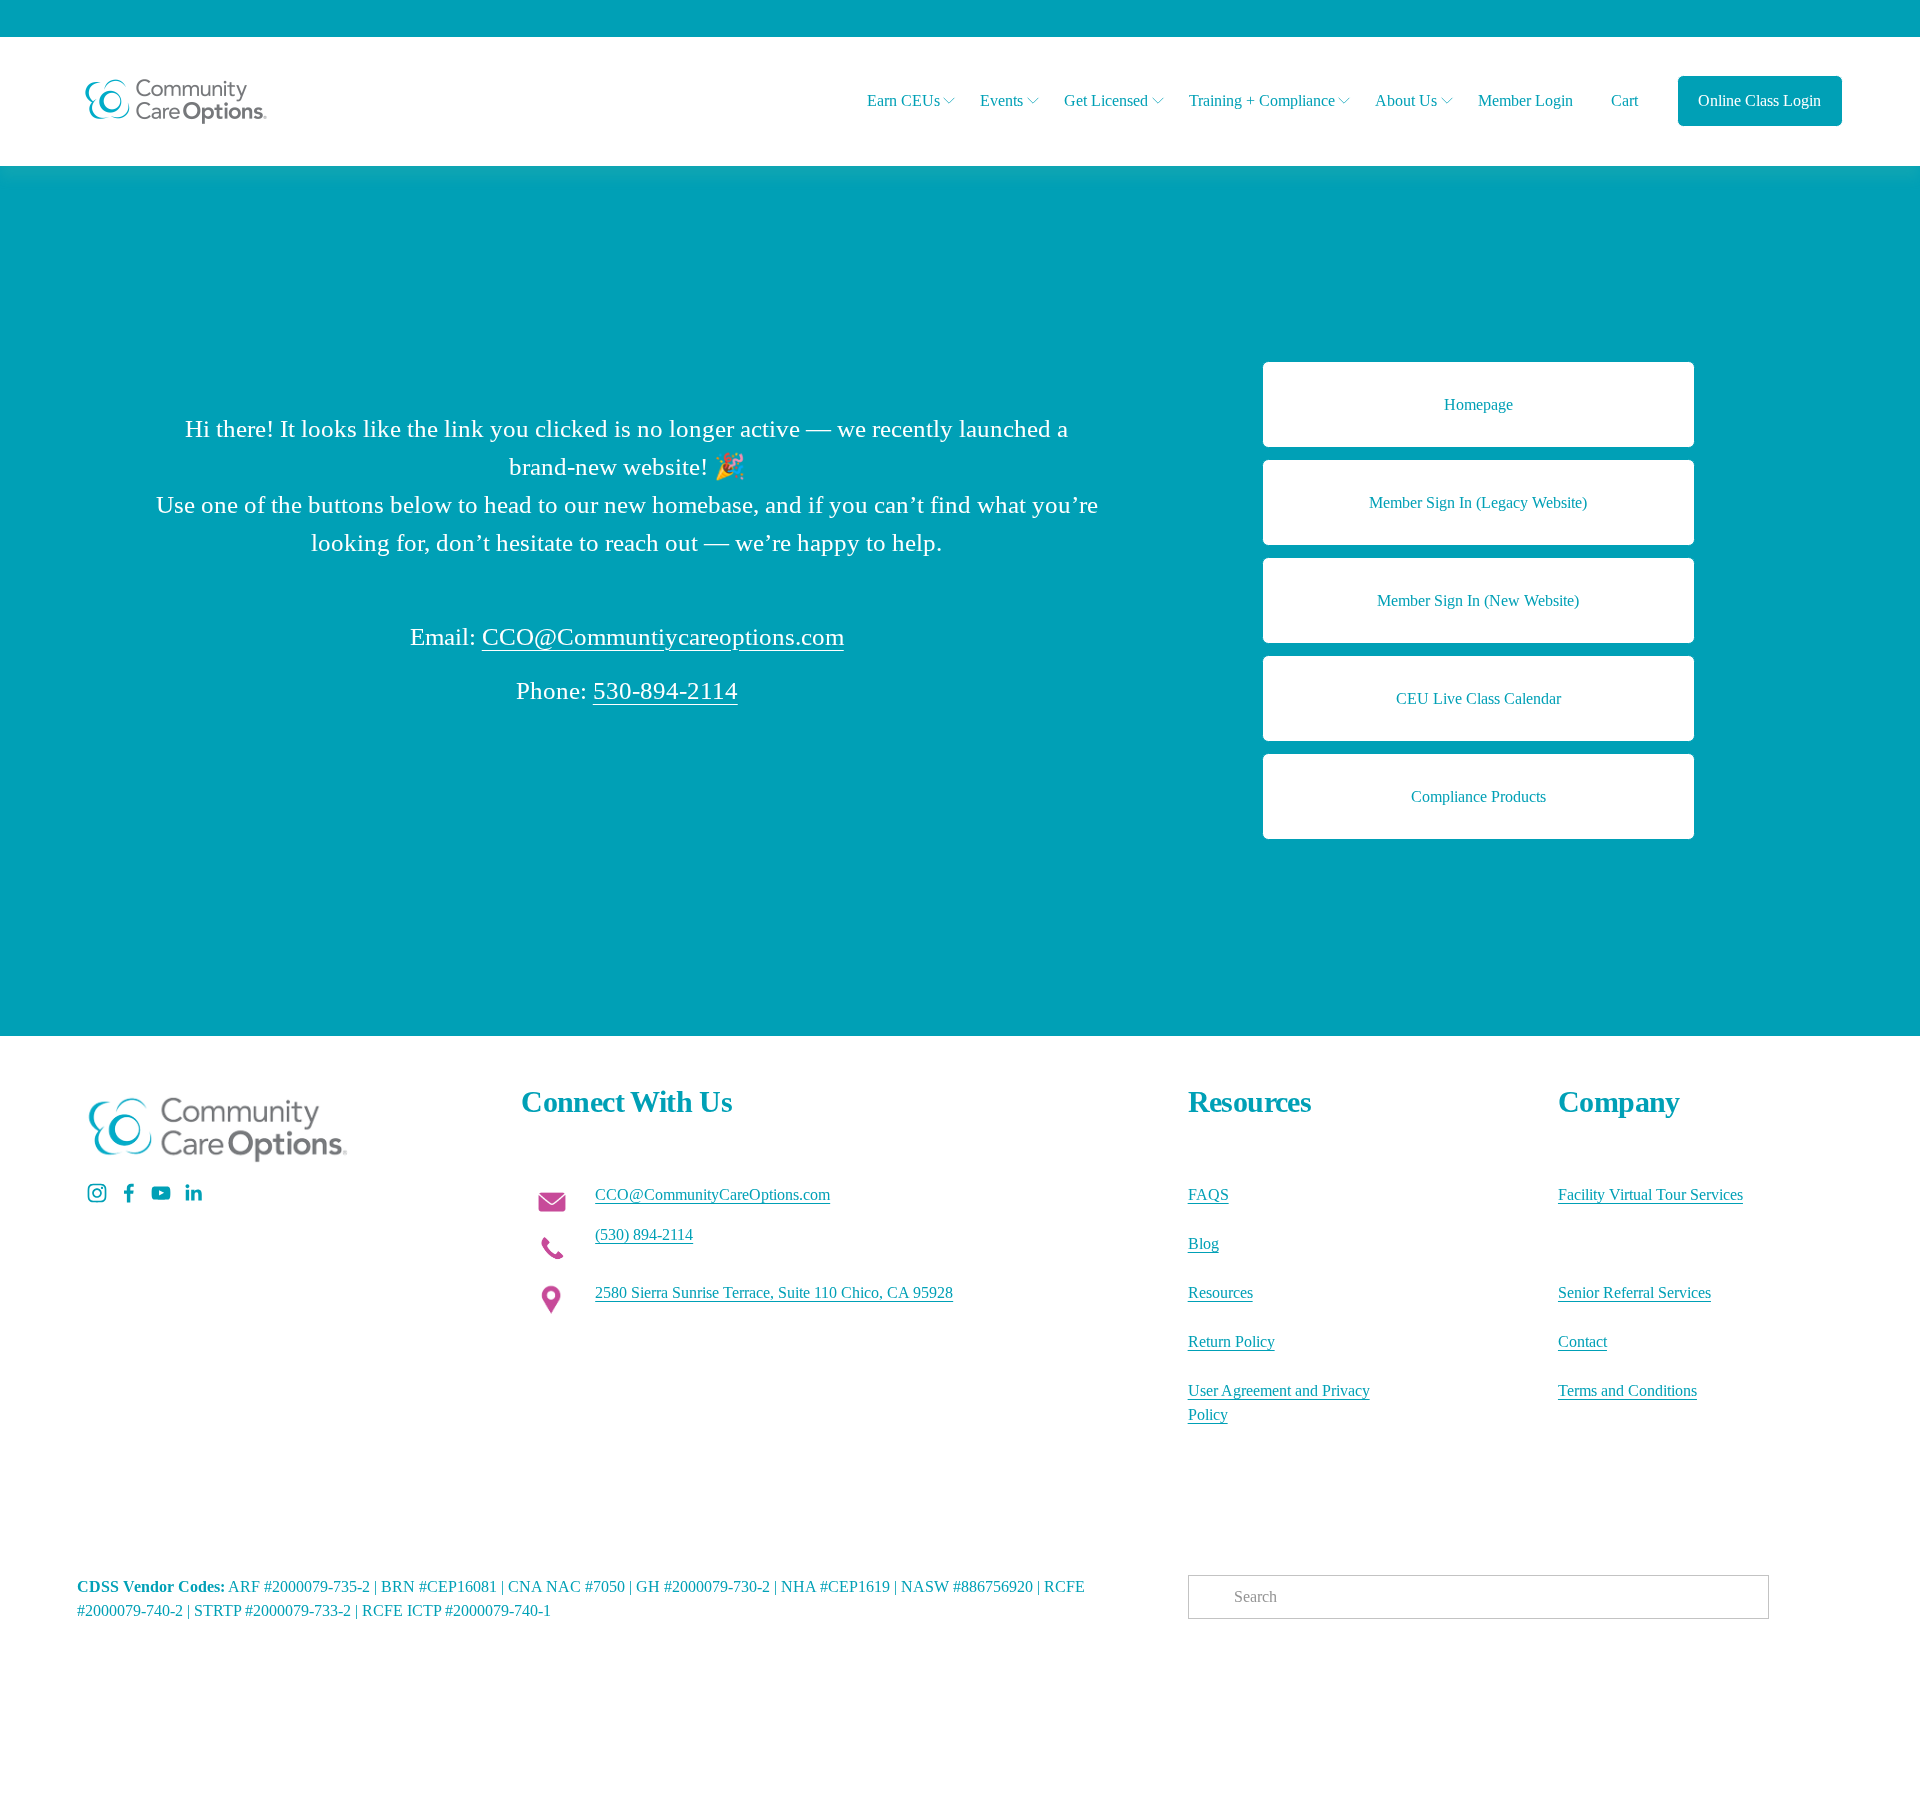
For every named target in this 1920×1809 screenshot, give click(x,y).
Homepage (1478, 404)
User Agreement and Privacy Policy (1279, 1402)
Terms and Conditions (1627, 1390)
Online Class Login (1759, 100)
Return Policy (1231, 1341)
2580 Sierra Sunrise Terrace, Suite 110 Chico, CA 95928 (774, 1292)
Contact (1582, 1341)
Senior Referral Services (1634, 1292)
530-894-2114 (665, 690)
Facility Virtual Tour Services (1650, 1194)
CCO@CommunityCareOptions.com (712, 1194)
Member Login (1525, 100)
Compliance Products (1478, 796)
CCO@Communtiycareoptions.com (663, 636)
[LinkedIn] (193, 1193)
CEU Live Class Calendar (1478, 698)
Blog (1203, 1243)
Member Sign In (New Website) (1478, 600)
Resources (1220, 1292)
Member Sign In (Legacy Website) (1478, 502)
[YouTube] (161, 1193)
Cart (1624, 100)
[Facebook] (129, 1193)
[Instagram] (97, 1193)
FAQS (1208, 1194)
